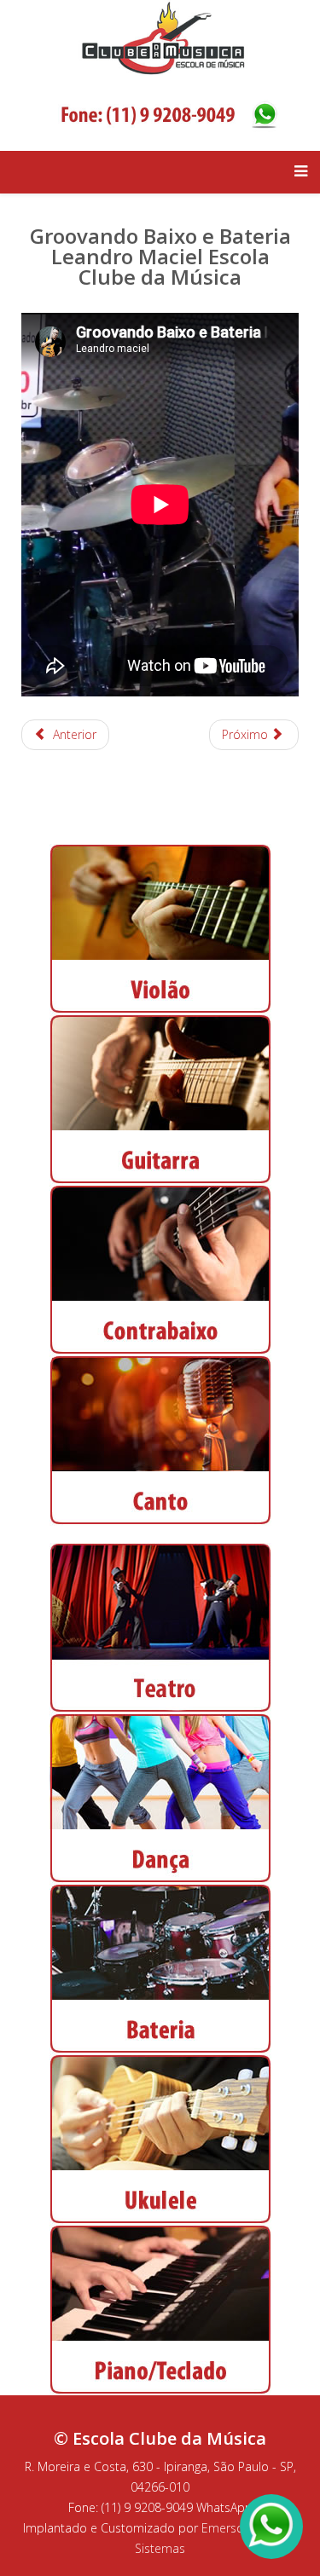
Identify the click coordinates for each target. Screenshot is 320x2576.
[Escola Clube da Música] (169, 36)
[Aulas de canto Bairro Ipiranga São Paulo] (160, 1441)
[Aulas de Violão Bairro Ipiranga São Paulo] (160, 929)
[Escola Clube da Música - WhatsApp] (169, 112)
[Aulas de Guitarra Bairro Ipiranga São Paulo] (160, 1100)
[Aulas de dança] (160, 1799)
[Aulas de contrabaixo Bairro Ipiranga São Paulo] (160, 1270)
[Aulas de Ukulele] (160, 2138)
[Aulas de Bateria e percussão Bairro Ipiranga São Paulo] (160, 1969)
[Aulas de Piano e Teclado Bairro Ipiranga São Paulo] (160, 2310)
